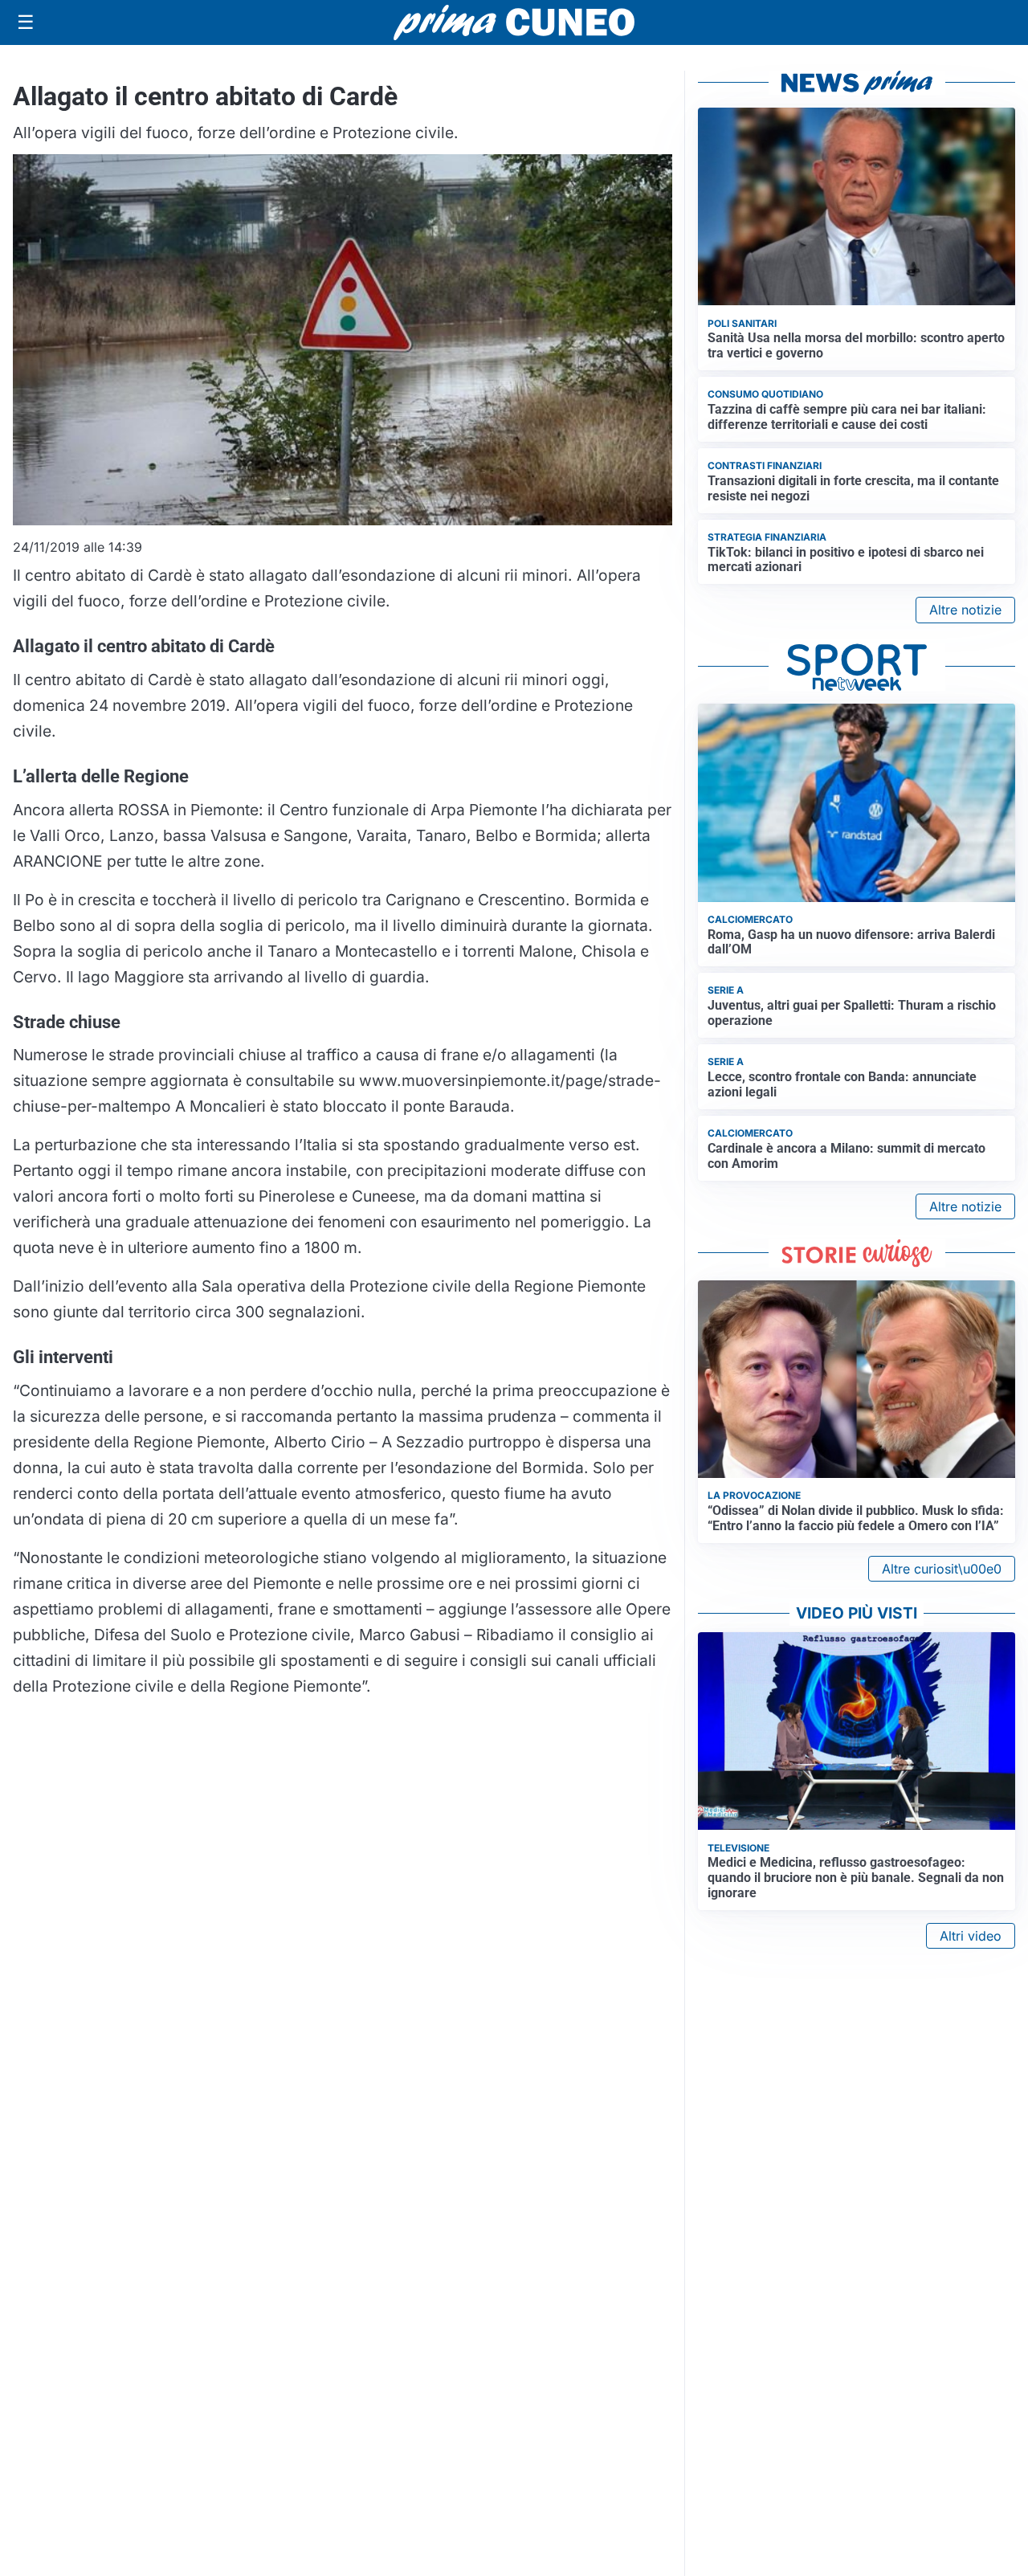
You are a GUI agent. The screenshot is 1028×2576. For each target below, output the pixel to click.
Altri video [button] (971, 1936)
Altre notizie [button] (965, 610)
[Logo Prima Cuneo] (514, 22)
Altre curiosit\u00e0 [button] (942, 1569)
